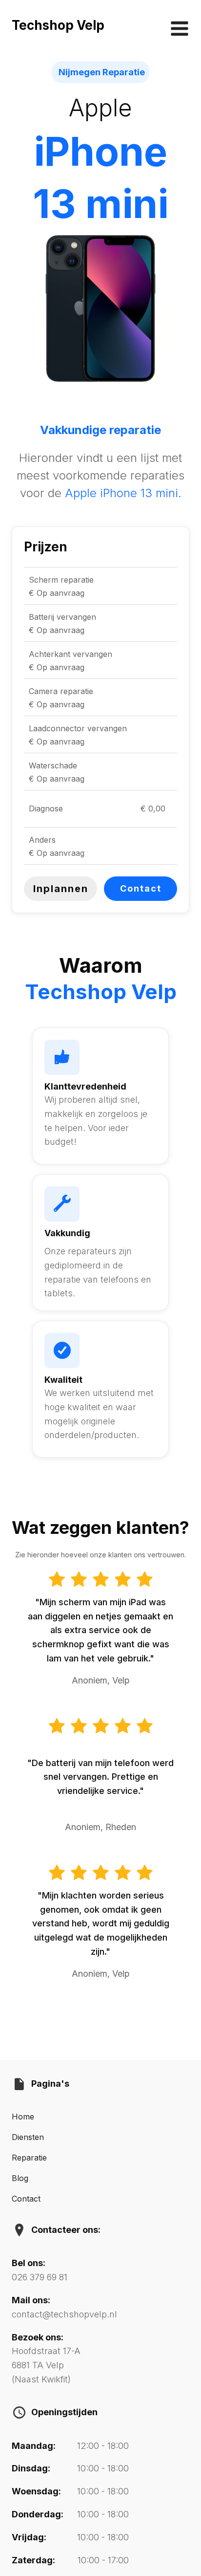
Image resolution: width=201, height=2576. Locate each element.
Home (23, 2117)
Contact (141, 888)
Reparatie (29, 2158)
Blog (20, 2178)
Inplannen (61, 889)
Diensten (28, 2137)
